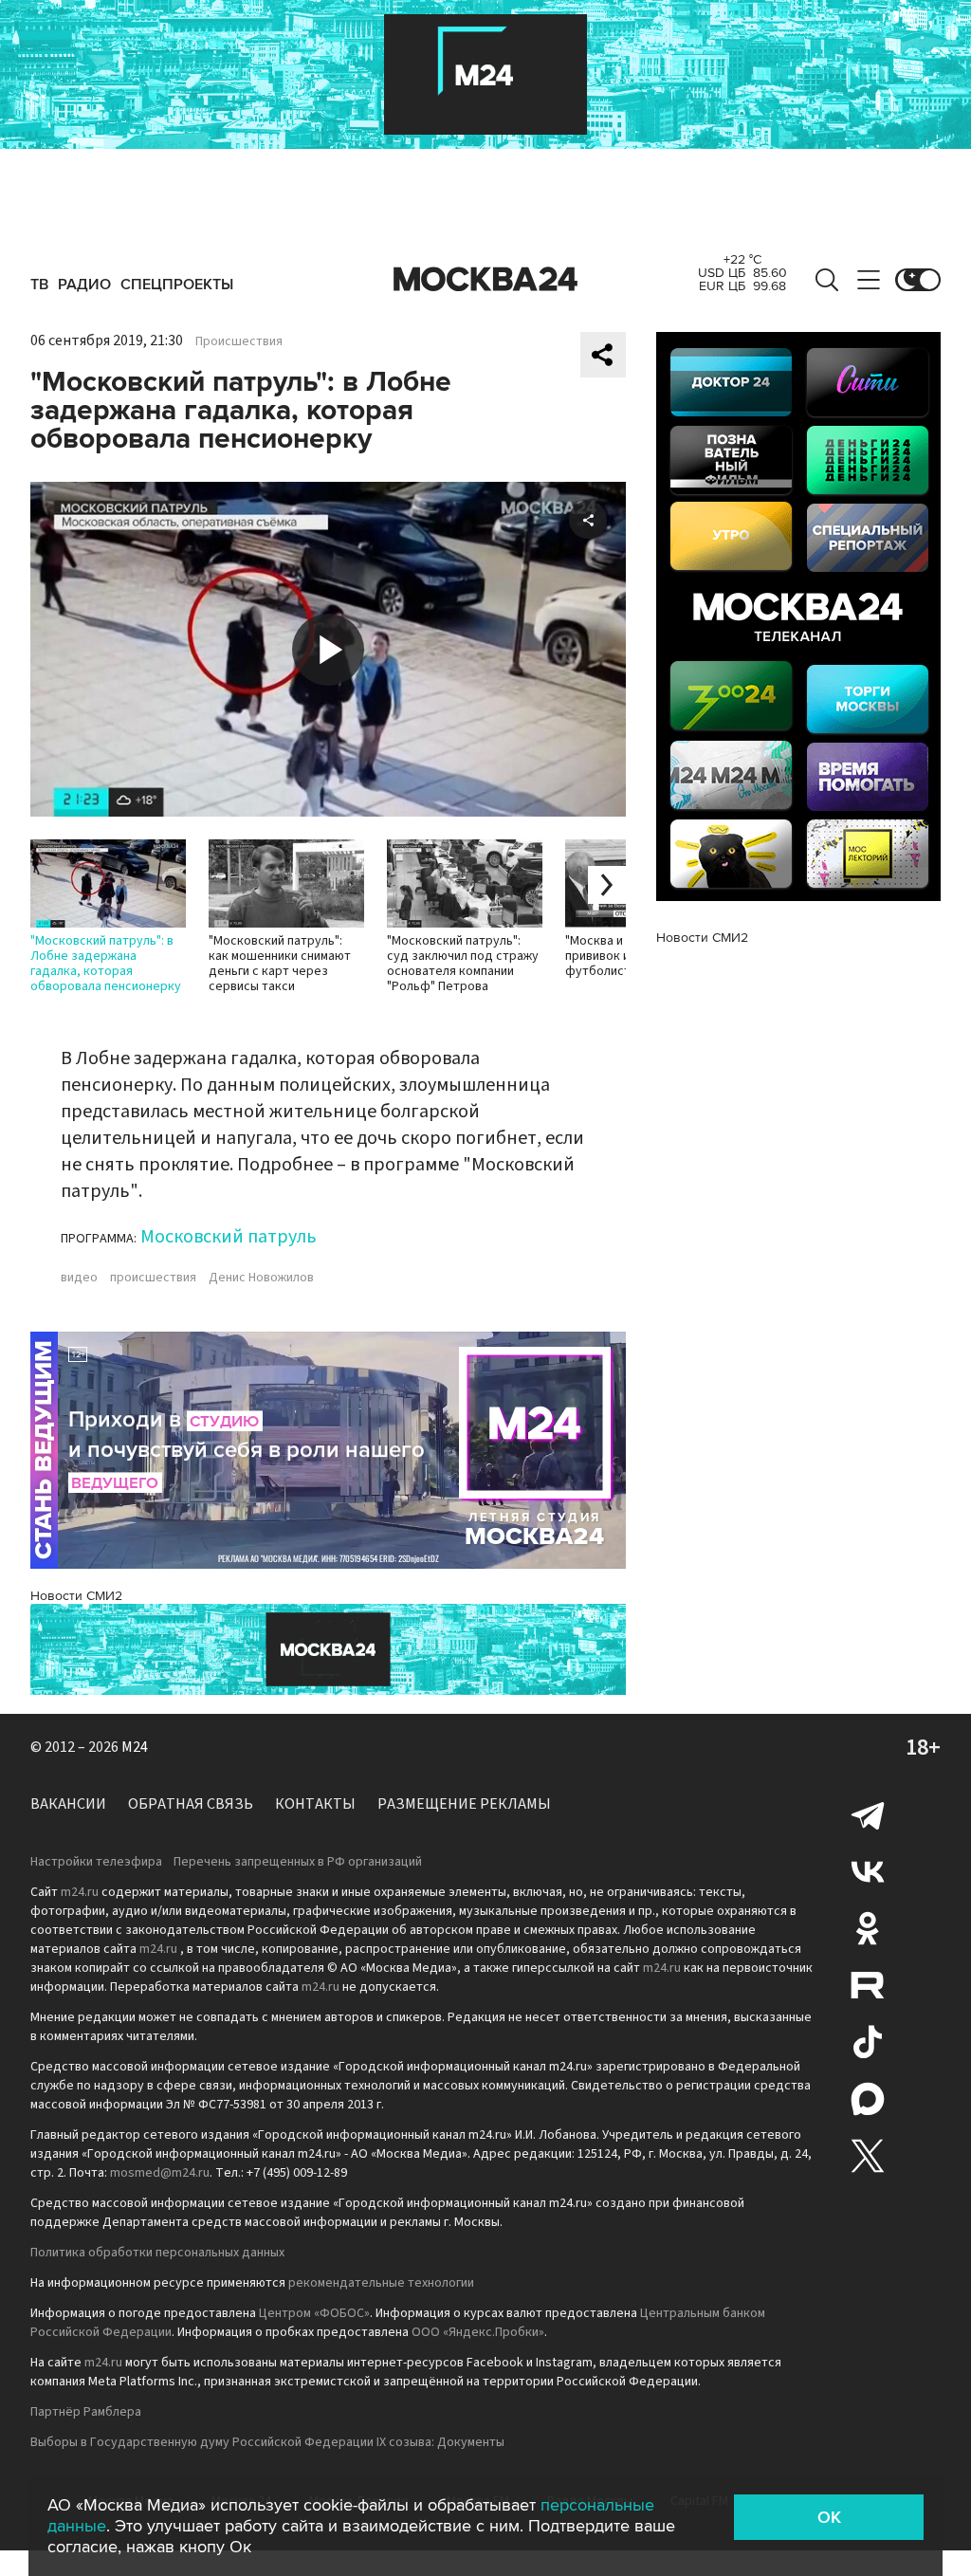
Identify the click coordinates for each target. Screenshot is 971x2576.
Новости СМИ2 (76, 1596)
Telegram (868, 1814)
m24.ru (80, 1892)
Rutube (868, 1985)
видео (79, 1278)
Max (868, 2099)
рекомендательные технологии (381, 2283)
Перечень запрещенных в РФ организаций (298, 1862)
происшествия (153, 1278)
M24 (135, 1747)
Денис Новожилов (261, 1278)
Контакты (315, 1804)
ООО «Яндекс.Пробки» (478, 2332)
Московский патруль (229, 1237)
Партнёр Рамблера (86, 2412)
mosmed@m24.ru (160, 2173)
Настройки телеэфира (96, 1862)
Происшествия (239, 341)
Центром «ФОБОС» (314, 2313)
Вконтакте (868, 1871)
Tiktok (868, 2042)
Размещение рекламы (464, 1804)
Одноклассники (868, 1928)
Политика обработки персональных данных (157, 2253)
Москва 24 (485, 280)
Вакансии (68, 1804)
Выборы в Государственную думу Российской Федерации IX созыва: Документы (267, 2442)
